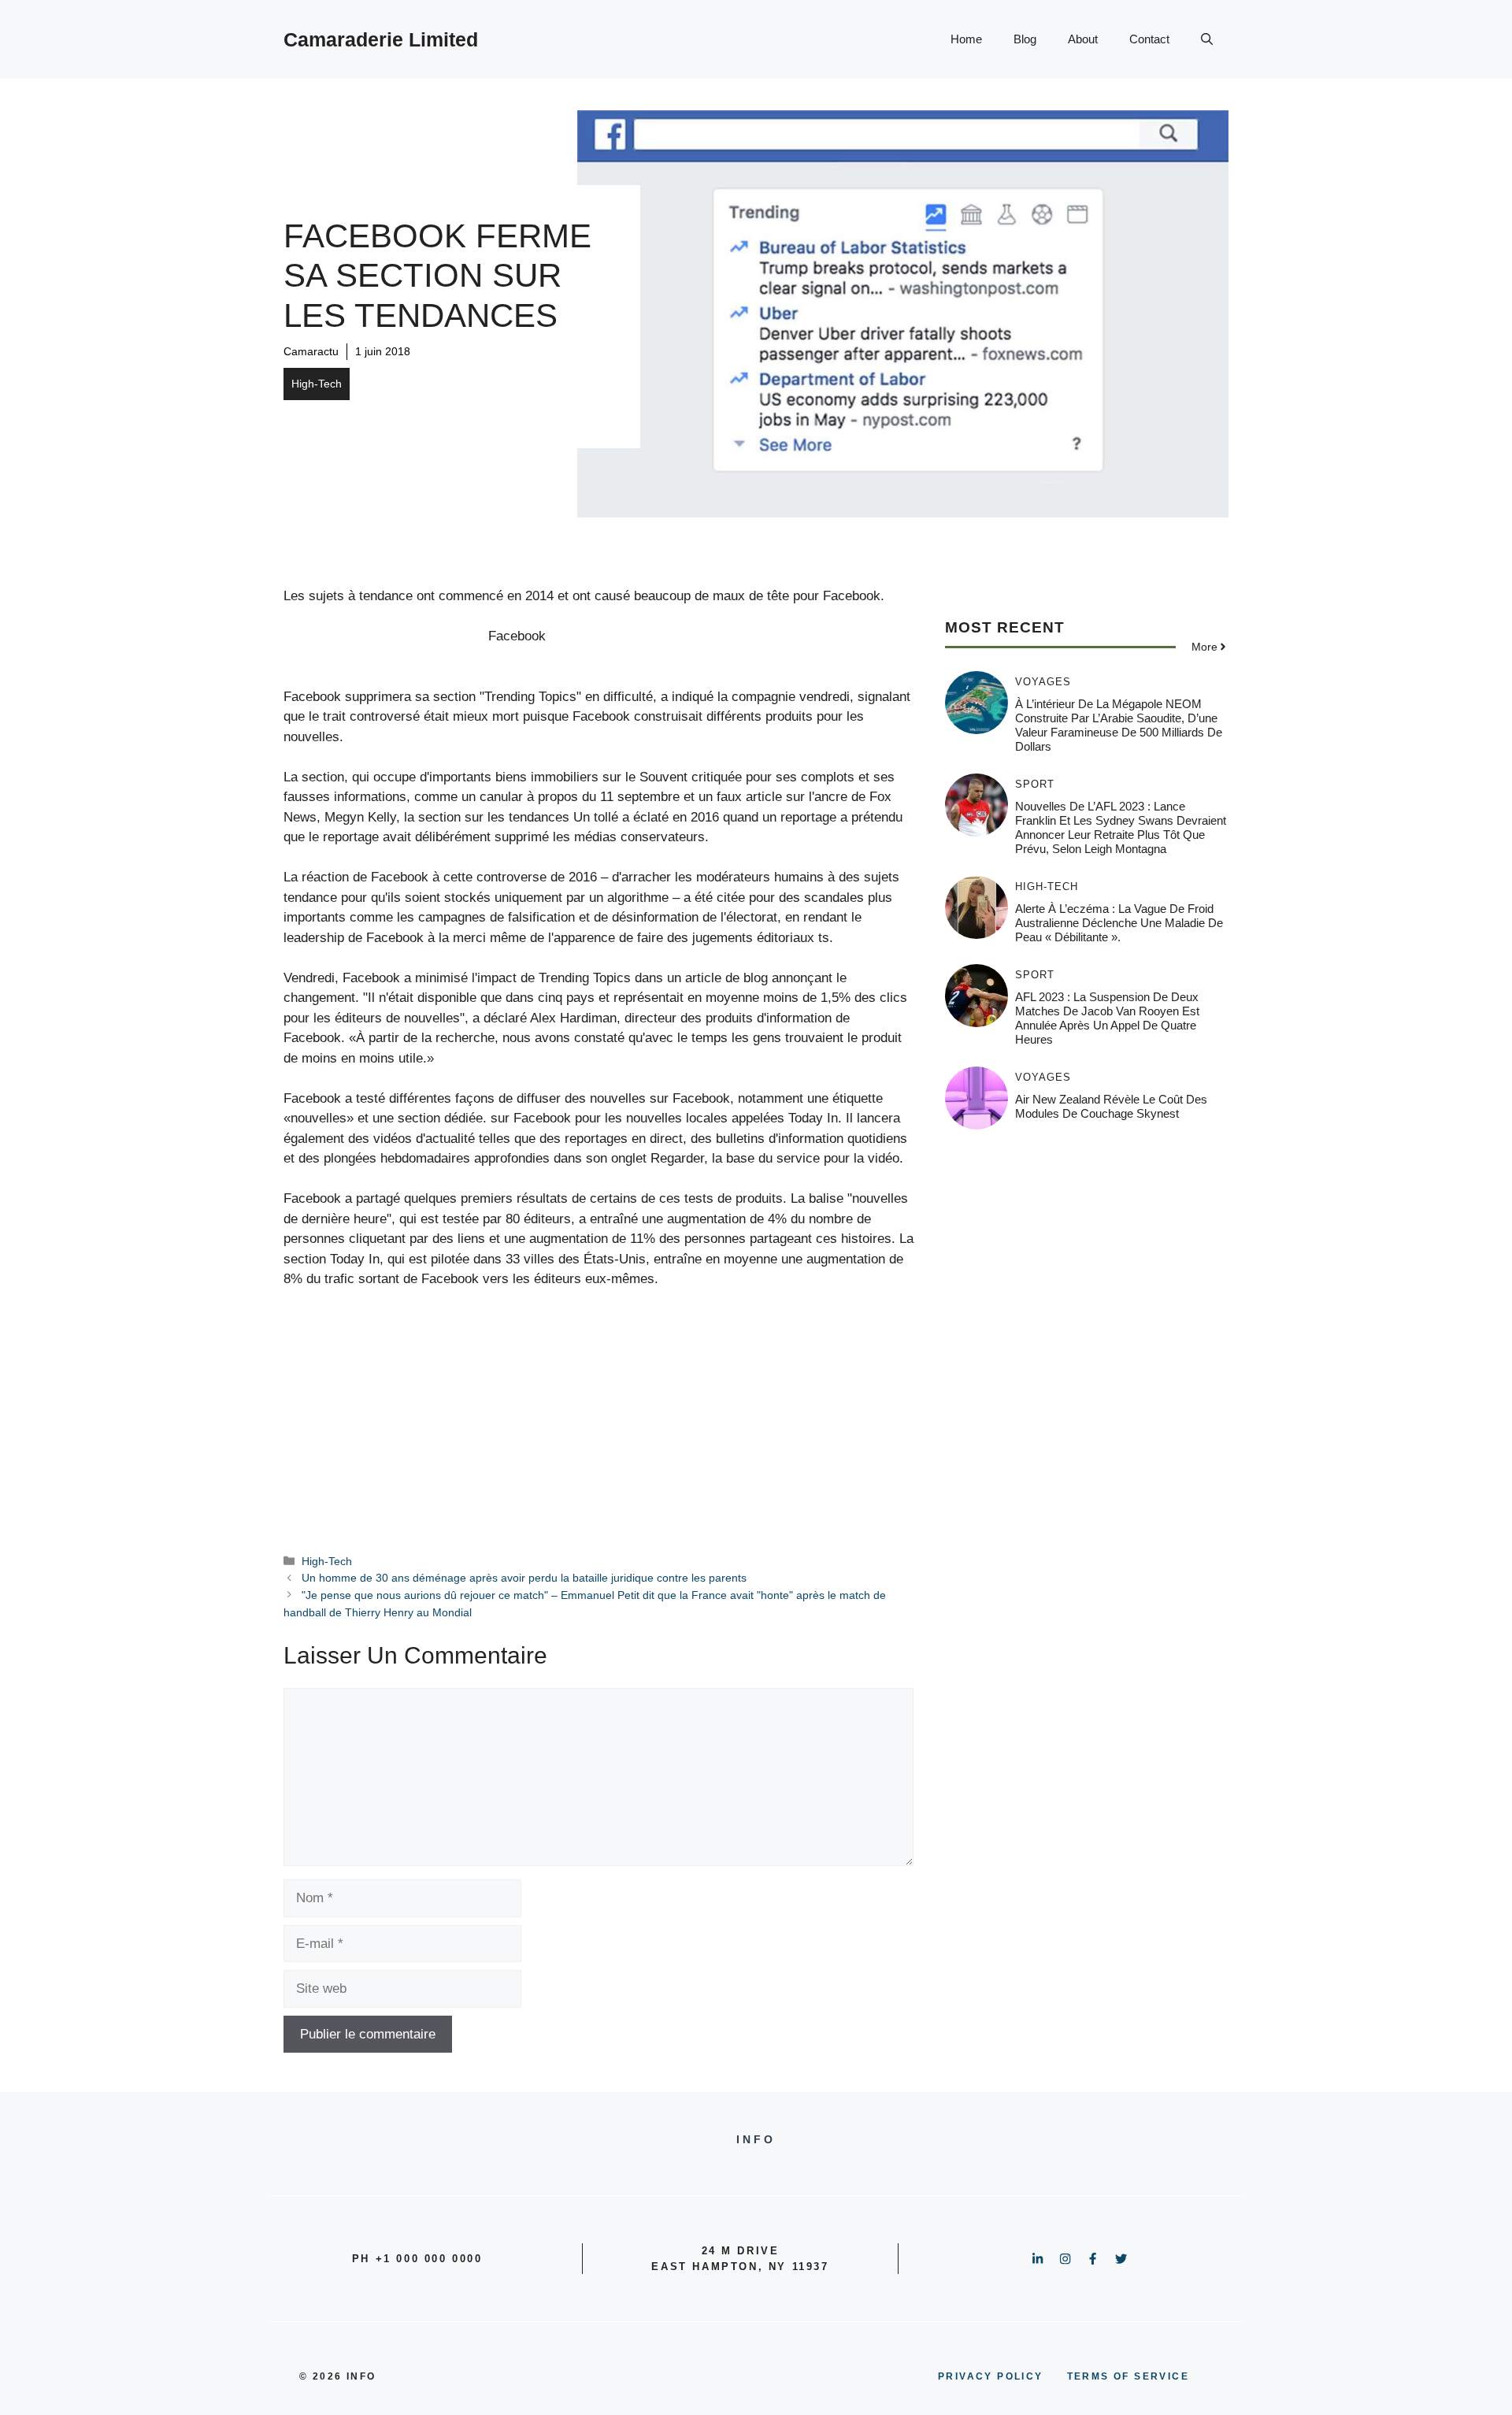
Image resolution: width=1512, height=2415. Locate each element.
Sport (1035, 784)
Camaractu (311, 351)
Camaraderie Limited (381, 39)
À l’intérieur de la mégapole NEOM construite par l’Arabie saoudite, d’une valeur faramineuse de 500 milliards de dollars (1119, 725)
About (1083, 39)
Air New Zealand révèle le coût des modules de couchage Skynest (1111, 1106)
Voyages (1043, 682)
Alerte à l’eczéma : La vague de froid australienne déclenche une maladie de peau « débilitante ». (1119, 923)
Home (966, 39)
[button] (1207, 39)
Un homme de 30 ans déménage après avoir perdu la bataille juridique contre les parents (524, 1578)
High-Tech (317, 384)
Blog (1025, 39)
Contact (1149, 39)
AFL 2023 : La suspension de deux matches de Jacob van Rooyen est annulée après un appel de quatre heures (1107, 1018)
